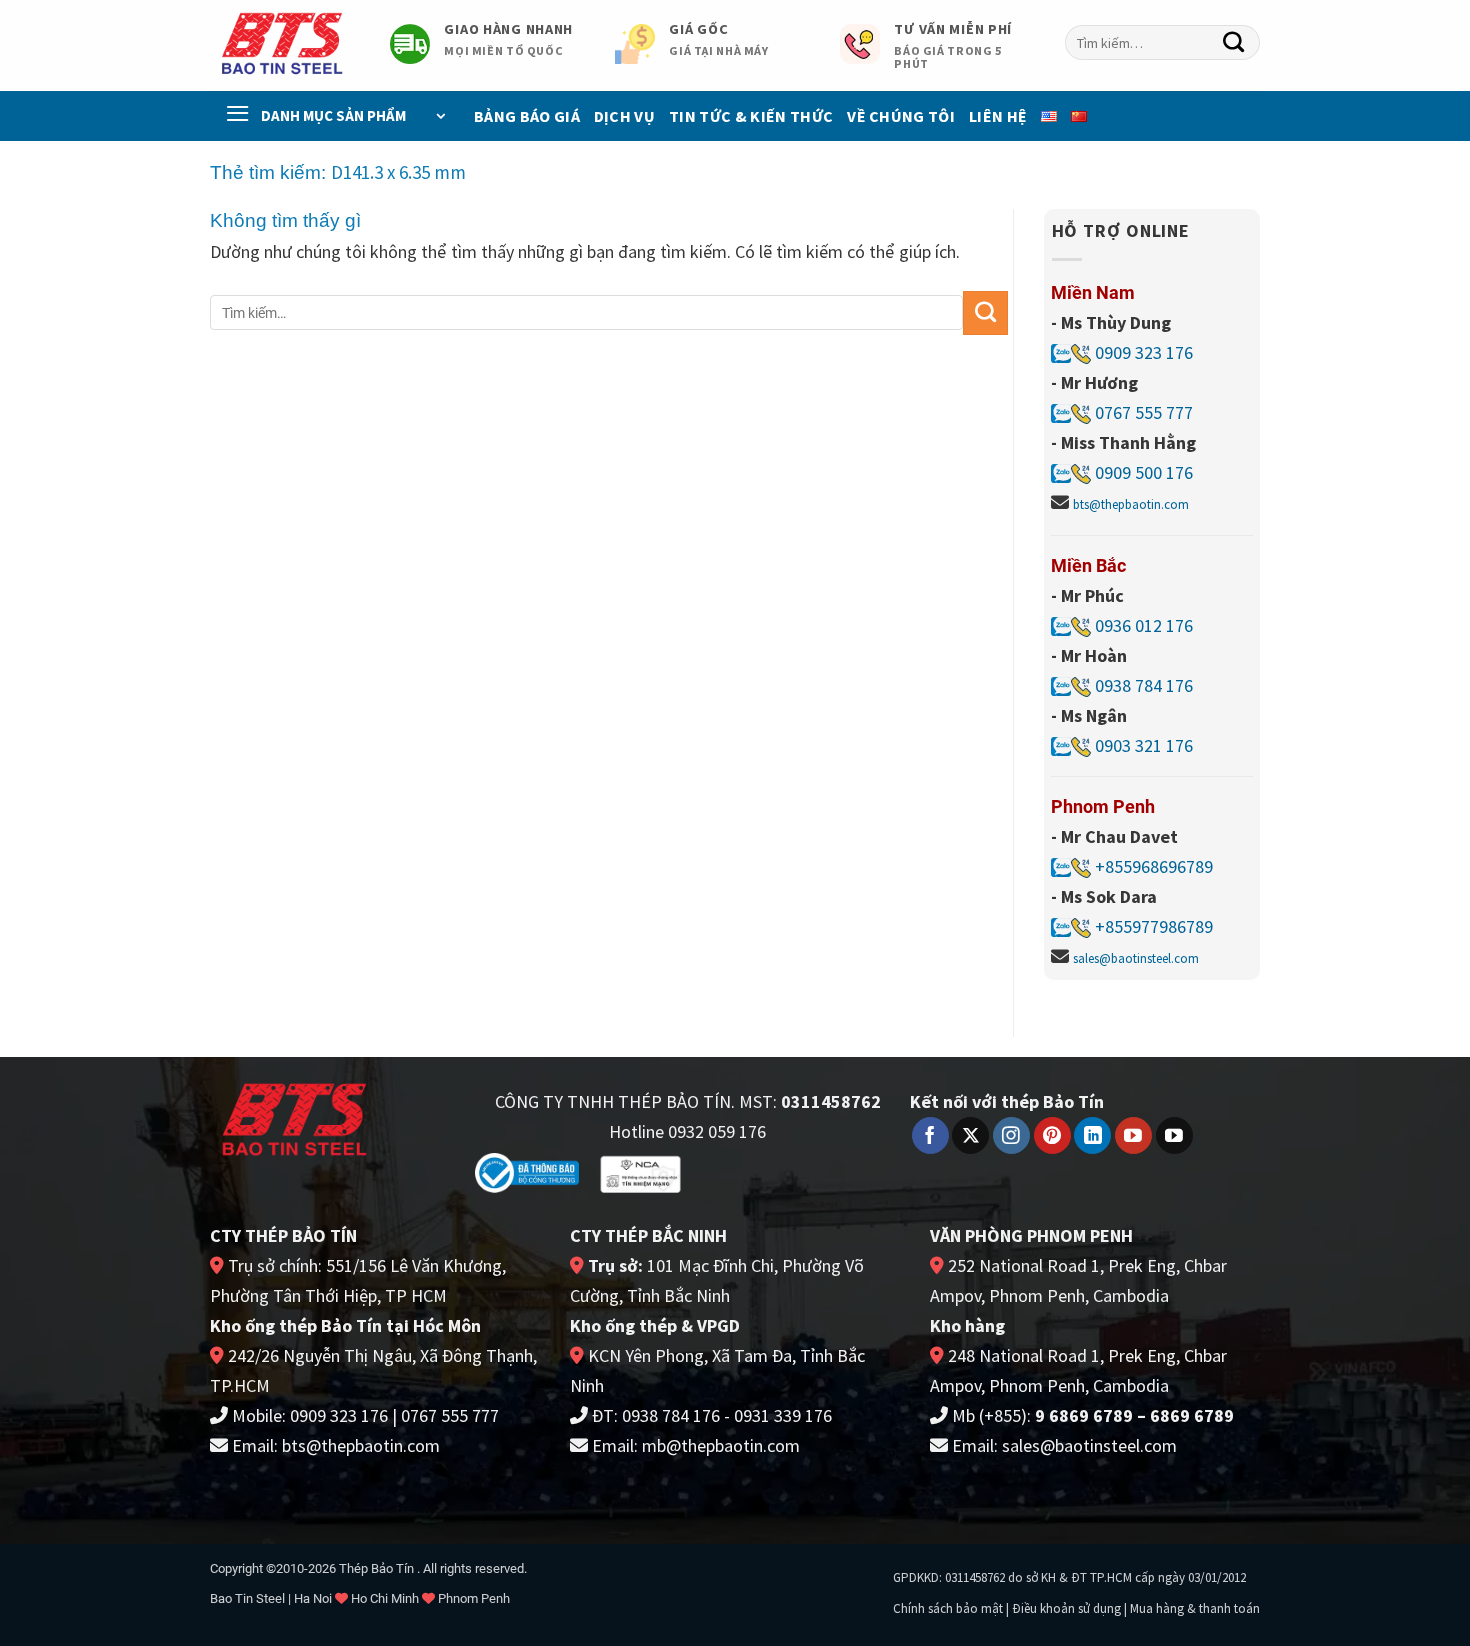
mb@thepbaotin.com (721, 1445)
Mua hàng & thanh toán (1195, 1608)
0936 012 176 (1144, 625)
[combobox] (1162, 42)
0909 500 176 (1144, 472)
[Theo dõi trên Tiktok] (1174, 1136)
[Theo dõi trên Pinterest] (1052, 1136)
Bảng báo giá (527, 116)
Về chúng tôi (901, 116)
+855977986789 (1154, 926)
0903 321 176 (1144, 745)
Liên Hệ (998, 116)
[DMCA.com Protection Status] (767, 1170)
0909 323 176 (1142, 352)
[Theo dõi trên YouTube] (1133, 1136)
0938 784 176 (1144, 685)
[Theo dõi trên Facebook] (930, 1136)
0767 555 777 (1142, 412)
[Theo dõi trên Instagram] (1011, 1136)
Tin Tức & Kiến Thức (751, 116)
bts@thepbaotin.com (1131, 504)
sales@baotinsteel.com (1136, 958)
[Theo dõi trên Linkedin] (1092, 1136)
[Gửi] (1234, 43)
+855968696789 (1154, 866)
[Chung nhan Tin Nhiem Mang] (640, 1173)
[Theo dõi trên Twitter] (970, 1136)
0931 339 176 (783, 1415)
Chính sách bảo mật (948, 1608)
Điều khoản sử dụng (1066, 1608)
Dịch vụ (624, 116)
